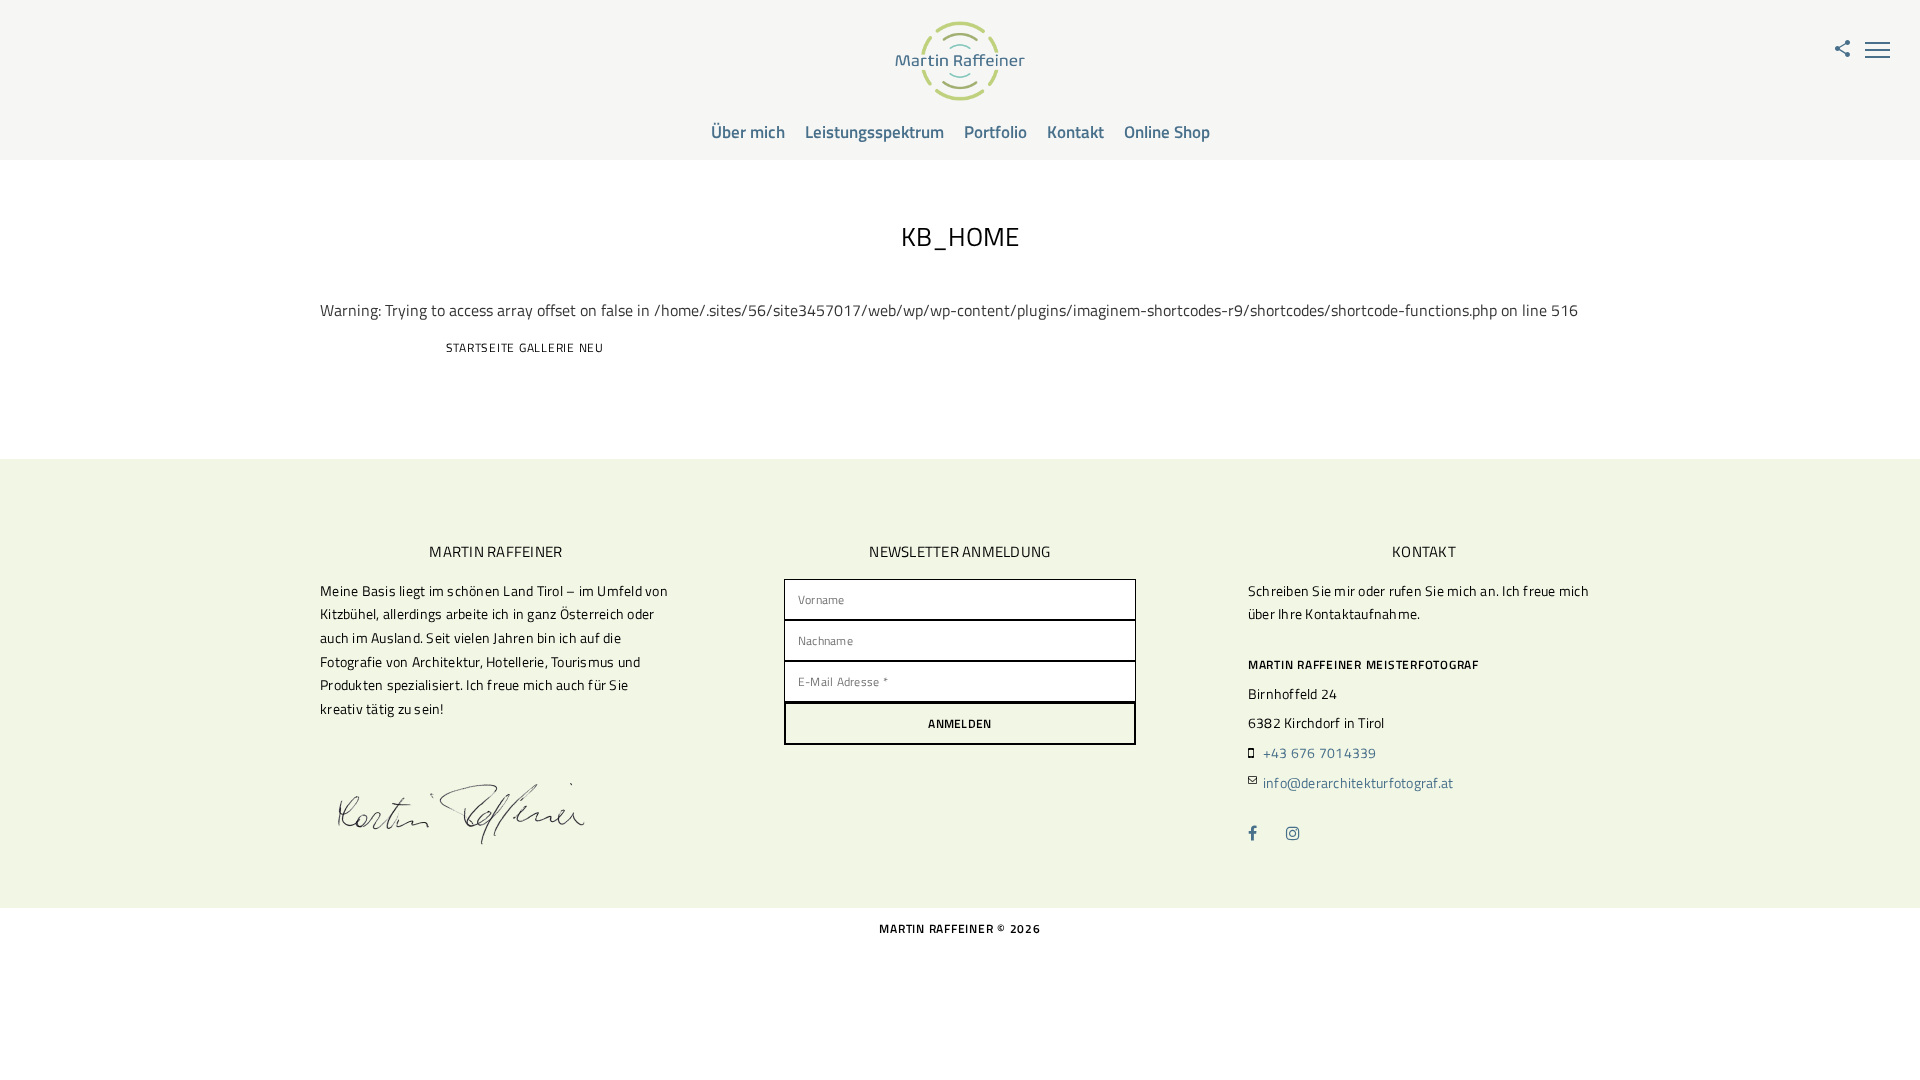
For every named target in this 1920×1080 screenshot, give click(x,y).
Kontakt (1075, 132)
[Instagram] (1303, 833)
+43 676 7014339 (1320, 752)
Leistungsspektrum (874, 132)
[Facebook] (1265, 833)
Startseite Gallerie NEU (525, 347)
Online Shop (1167, 132)
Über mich (748, 132)
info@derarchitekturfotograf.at (1358, 782)
